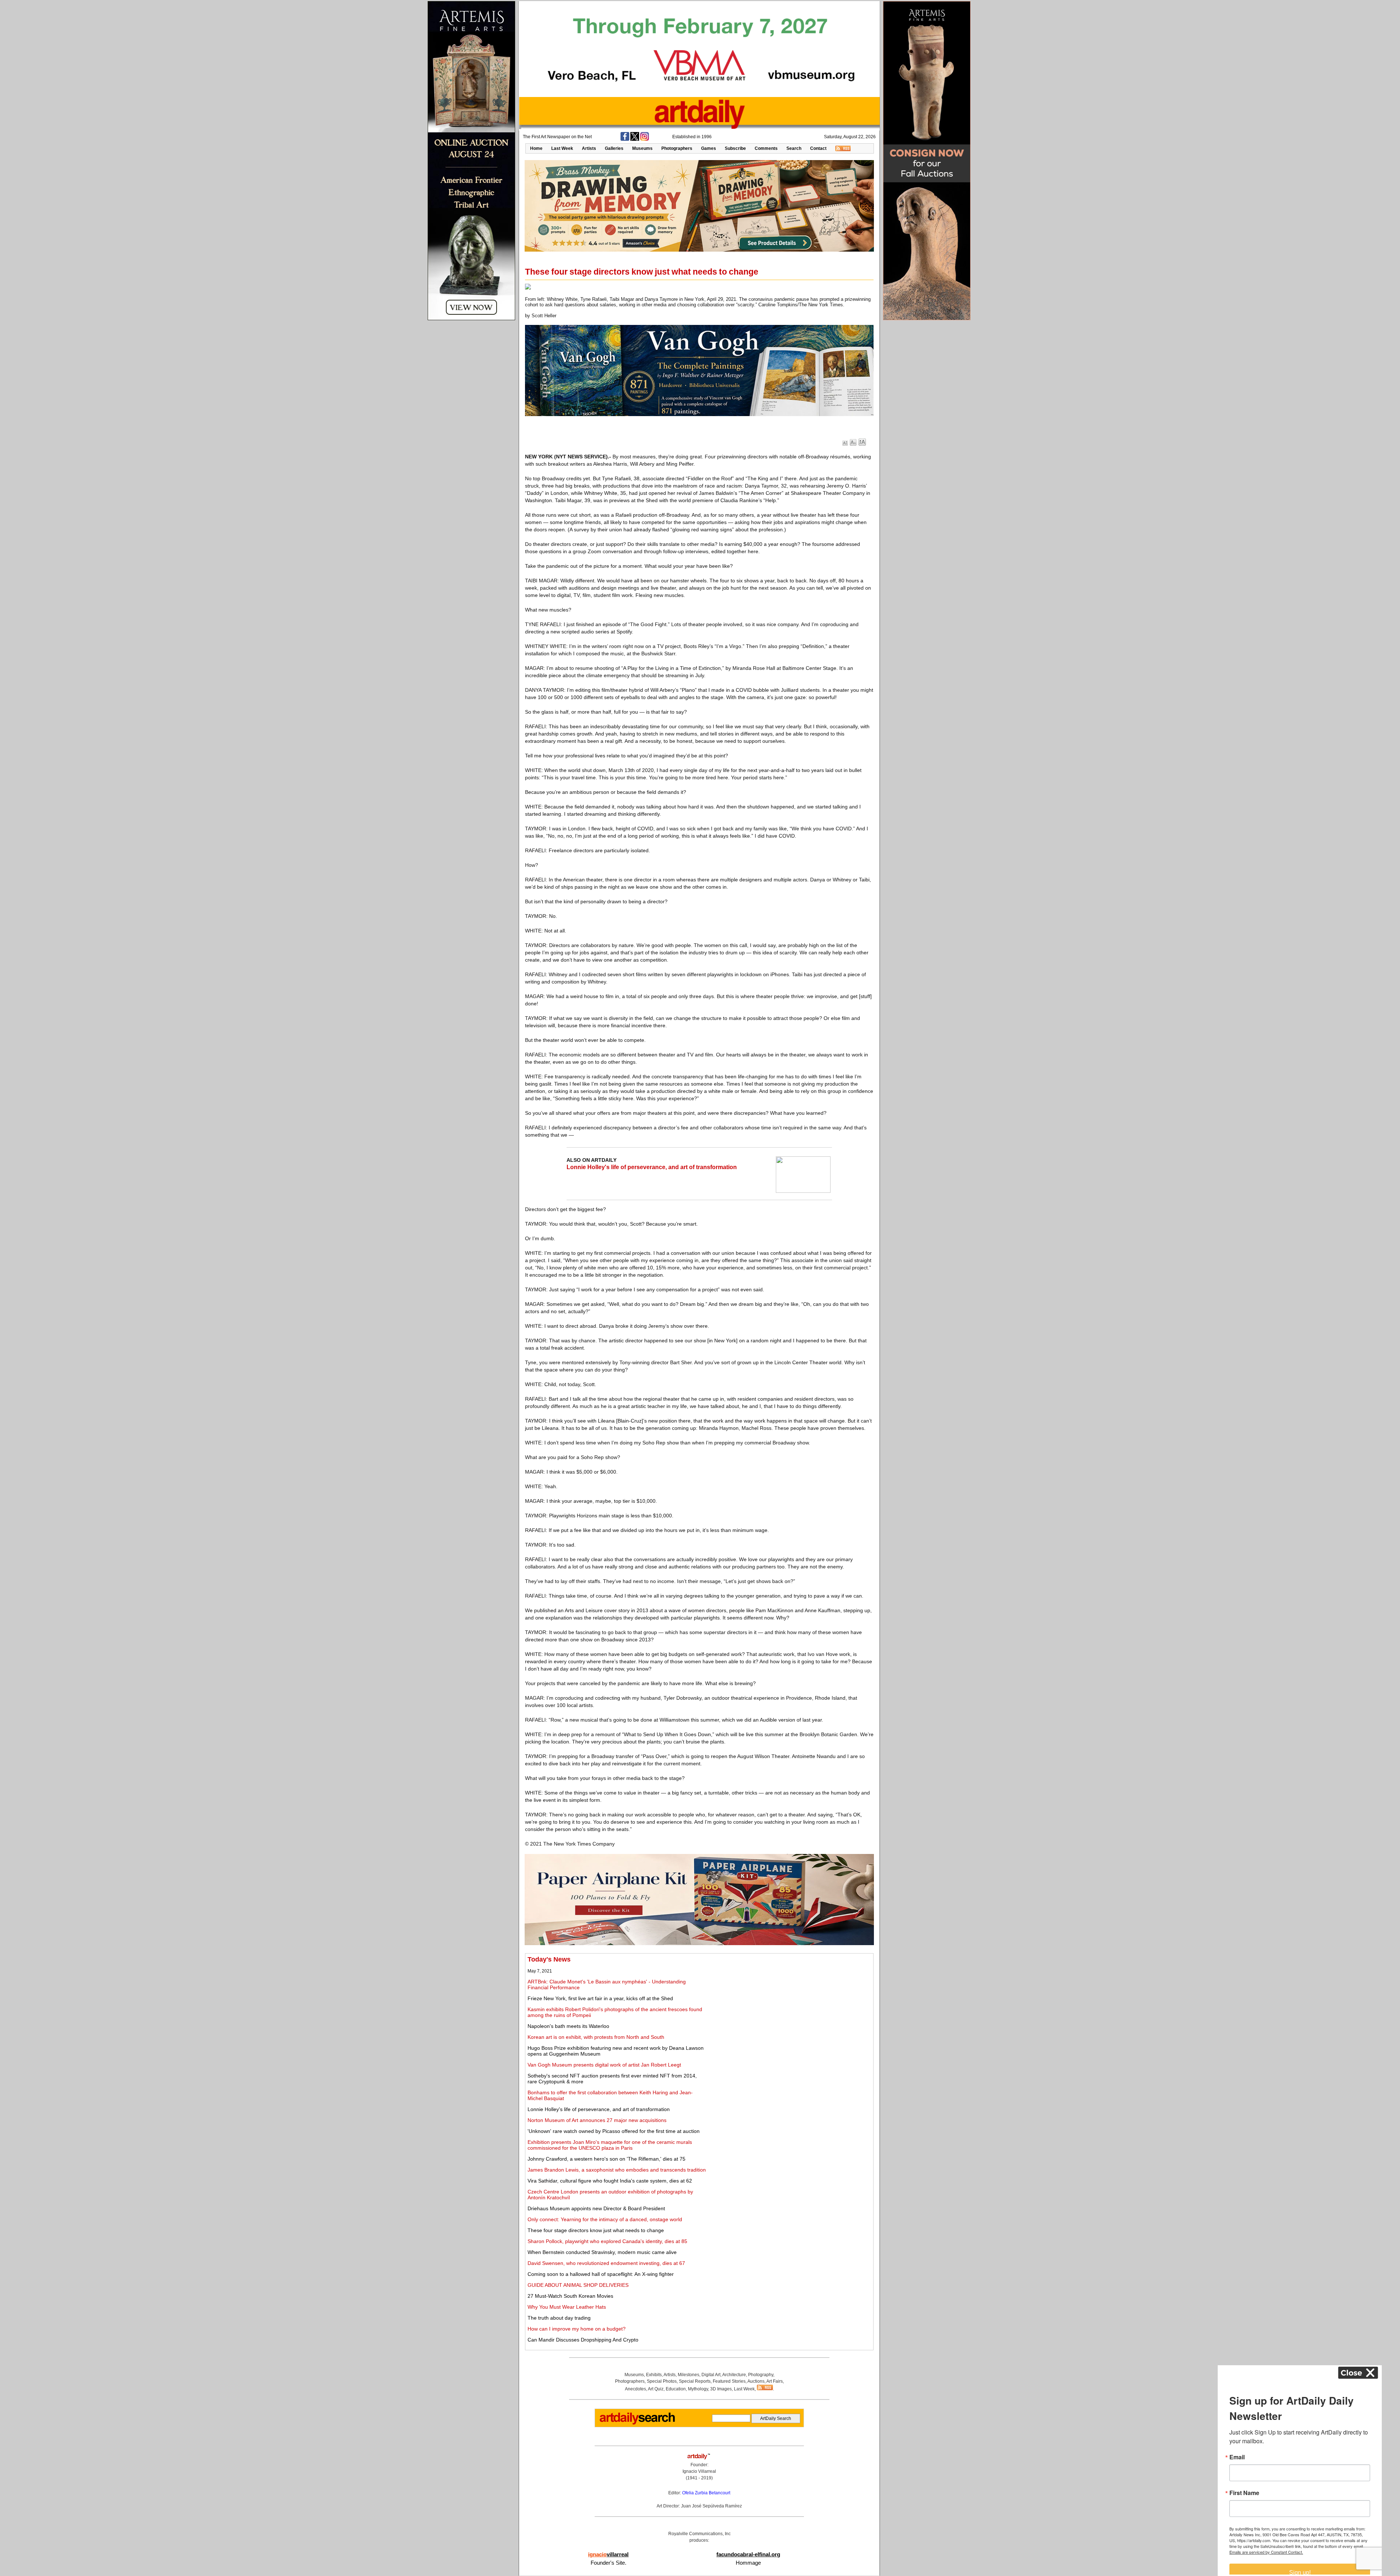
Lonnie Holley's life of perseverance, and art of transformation (652, 1167)
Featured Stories (729, 2381)
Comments (766, 148)
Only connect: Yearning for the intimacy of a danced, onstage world (605, 2219)
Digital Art (711, 2375)
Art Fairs (775, 2381)
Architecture (734, 2375)
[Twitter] (635, 139)
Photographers (677, 148)
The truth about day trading (559, 2318)
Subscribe (735, 148)
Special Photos (662, 2381)
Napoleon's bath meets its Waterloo (568, 2026)
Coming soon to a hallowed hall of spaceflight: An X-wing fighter (601, 2274)
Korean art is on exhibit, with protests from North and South (596, 2037)
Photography (761, 2375)
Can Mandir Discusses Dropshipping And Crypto (583, 2340)
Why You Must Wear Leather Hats (567, 2307)
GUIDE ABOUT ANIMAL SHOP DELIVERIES (578, 2285)
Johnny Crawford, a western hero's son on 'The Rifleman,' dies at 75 (606, 2159)
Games (709, 148)
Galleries (614, 148)
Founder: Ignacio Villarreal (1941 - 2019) (699, 2471)
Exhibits (654, 2375)
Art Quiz (656, 2389)
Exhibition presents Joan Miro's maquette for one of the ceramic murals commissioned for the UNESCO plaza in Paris (610, 2145)
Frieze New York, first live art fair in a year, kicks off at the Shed (600, 1998)
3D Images (721, 2389)
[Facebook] (625, 139)
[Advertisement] (790, 2007)
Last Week (562, 148)
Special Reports (695, 2381)
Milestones (689, 2375)
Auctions (756, 2381)
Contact (818, 148)
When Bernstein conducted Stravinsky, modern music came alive (602, 2252)
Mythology (698, 2389)
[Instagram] (645, 139)
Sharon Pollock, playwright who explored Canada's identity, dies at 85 (607, 2241)
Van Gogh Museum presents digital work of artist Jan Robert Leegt (604, 2065)
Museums (642, 148)
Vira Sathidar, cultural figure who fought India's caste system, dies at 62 (610, 2181)
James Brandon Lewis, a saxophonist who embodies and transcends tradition (617, 2170)
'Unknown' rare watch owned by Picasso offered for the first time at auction (614, 2131)
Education (676, 2389)
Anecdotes (635, 2389)
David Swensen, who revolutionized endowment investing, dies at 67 (606, 2263)
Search (794, 148)
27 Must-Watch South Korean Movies (570, 2296)
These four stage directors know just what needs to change (596, 2230)
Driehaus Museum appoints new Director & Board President (596, 2208)
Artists (589, 148)
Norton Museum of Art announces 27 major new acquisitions (597, 2120)
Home (536, 148)
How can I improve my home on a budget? (577, 2329)
